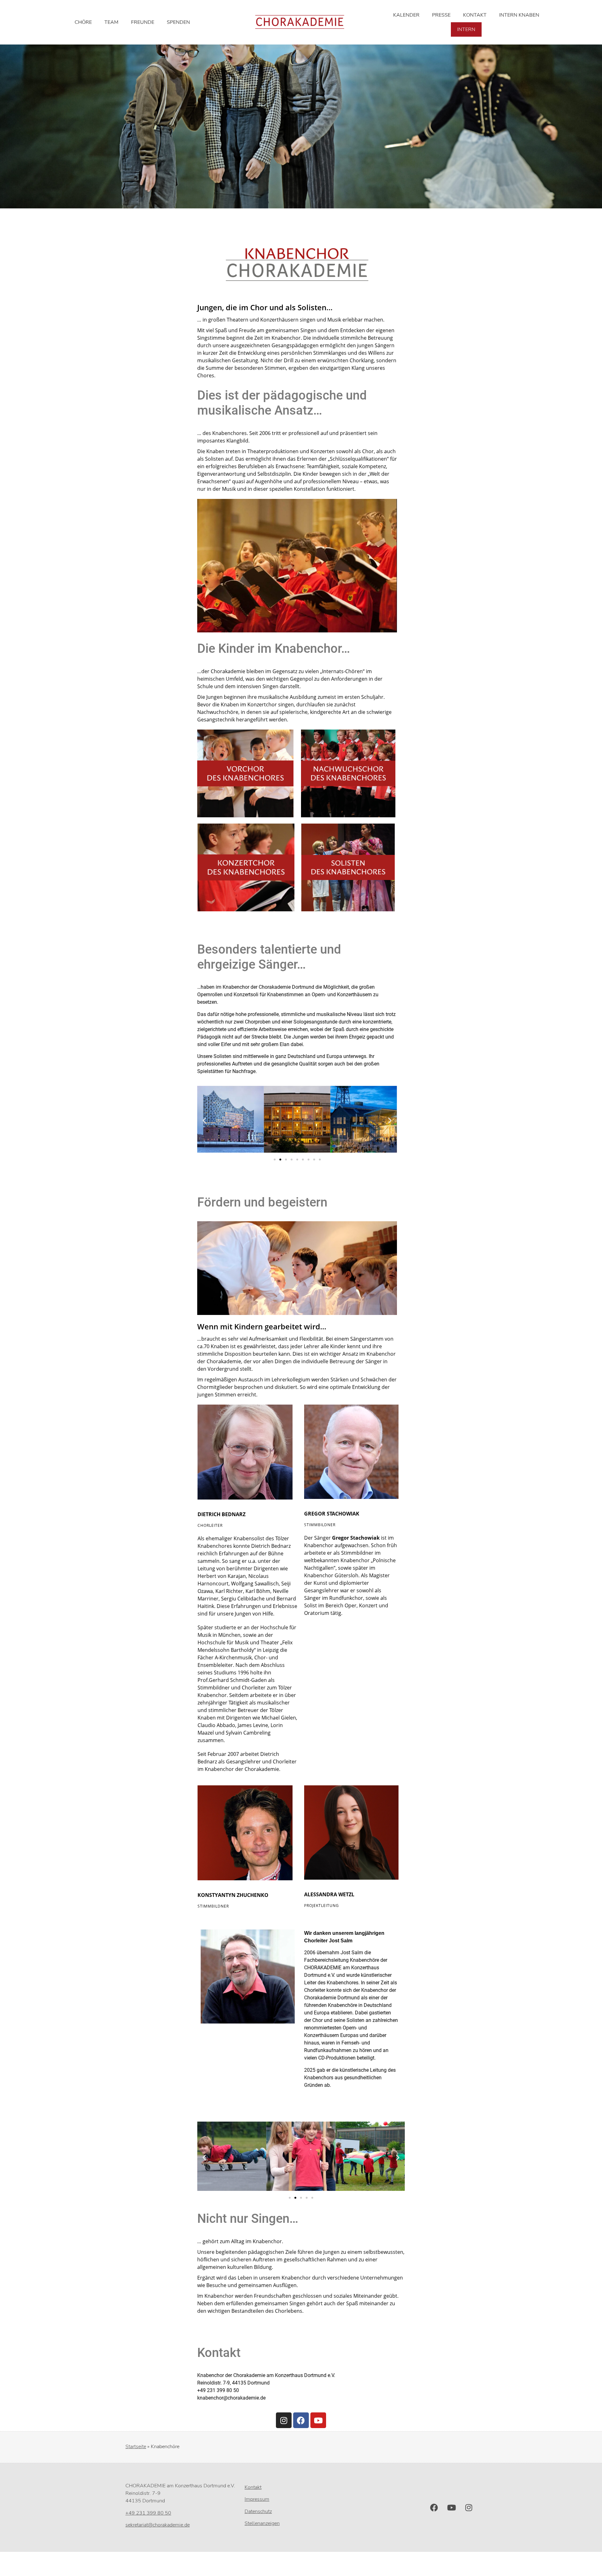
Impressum (257, 2499)
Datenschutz (258, 2511)
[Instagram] (284, 2420)
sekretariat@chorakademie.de (158, 2525)
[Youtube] (318, 2420)
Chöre (83, 22)
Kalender (406, 15)
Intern (466, 29)
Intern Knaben (519, 15)
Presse (441, 15)
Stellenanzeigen (262, 2523)
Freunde (143, 22)
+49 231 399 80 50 (148, 2513)
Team (111, 22)
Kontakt (475, 15)
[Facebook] (301, 2420)
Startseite (136, 2447)
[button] (204, 1120)
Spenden (178, 22)
